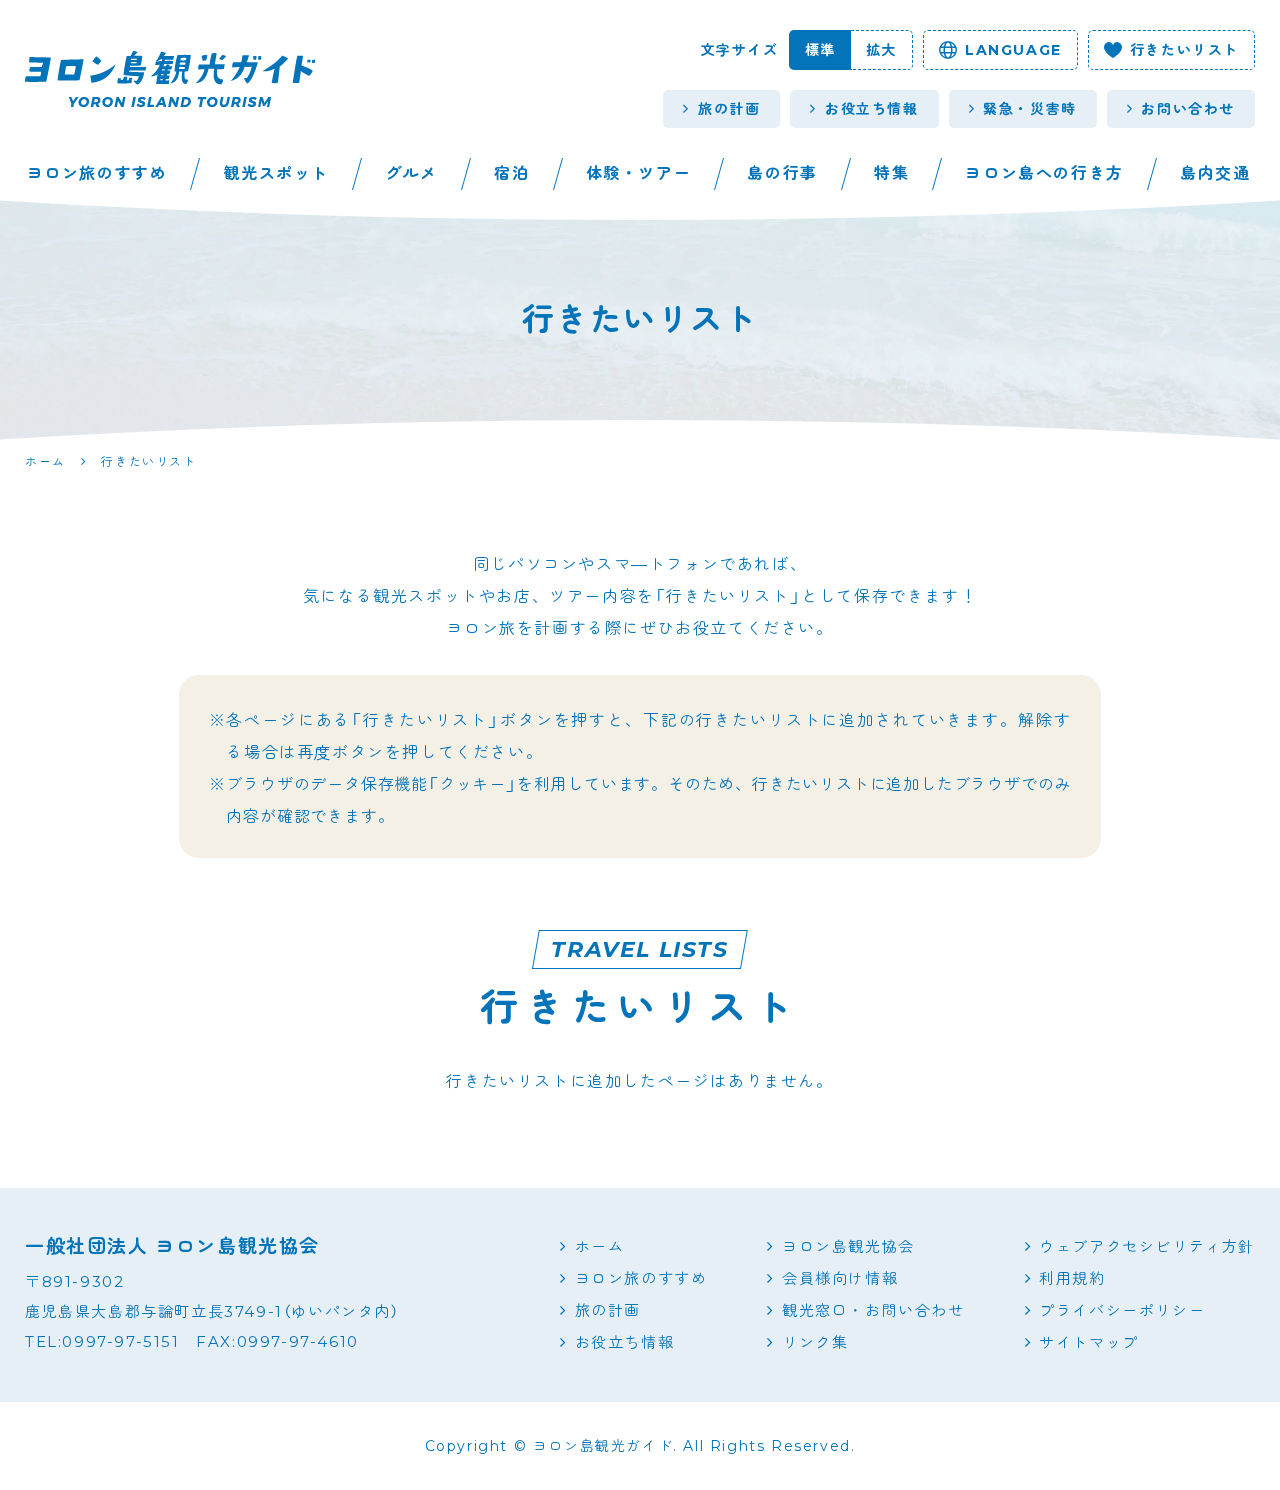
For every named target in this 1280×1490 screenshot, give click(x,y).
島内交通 (1215, 173)
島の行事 (782, 173)
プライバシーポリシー (1122, 1310)
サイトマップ (1089, 1342)
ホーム (600, 1246)
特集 (891, 173)
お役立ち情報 (872, 109)
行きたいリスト (1184, 50)
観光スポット (277, 173)
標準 (820, 50)
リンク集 (815, 1342)
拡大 (881, 50)
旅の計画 (729, 109)
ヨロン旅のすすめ (97, 173)
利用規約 (1072, 1278)
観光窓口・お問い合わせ (873, 1310)
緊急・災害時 (1030, 109)
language (1013, 50)
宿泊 (511, 173)
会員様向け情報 (840, 1278)
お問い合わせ (1188, 109)
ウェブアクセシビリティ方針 (1147, 1246)
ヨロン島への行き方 (1044, 173)
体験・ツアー (639, 173)
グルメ (411, 173)
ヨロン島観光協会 (848, 1246)
